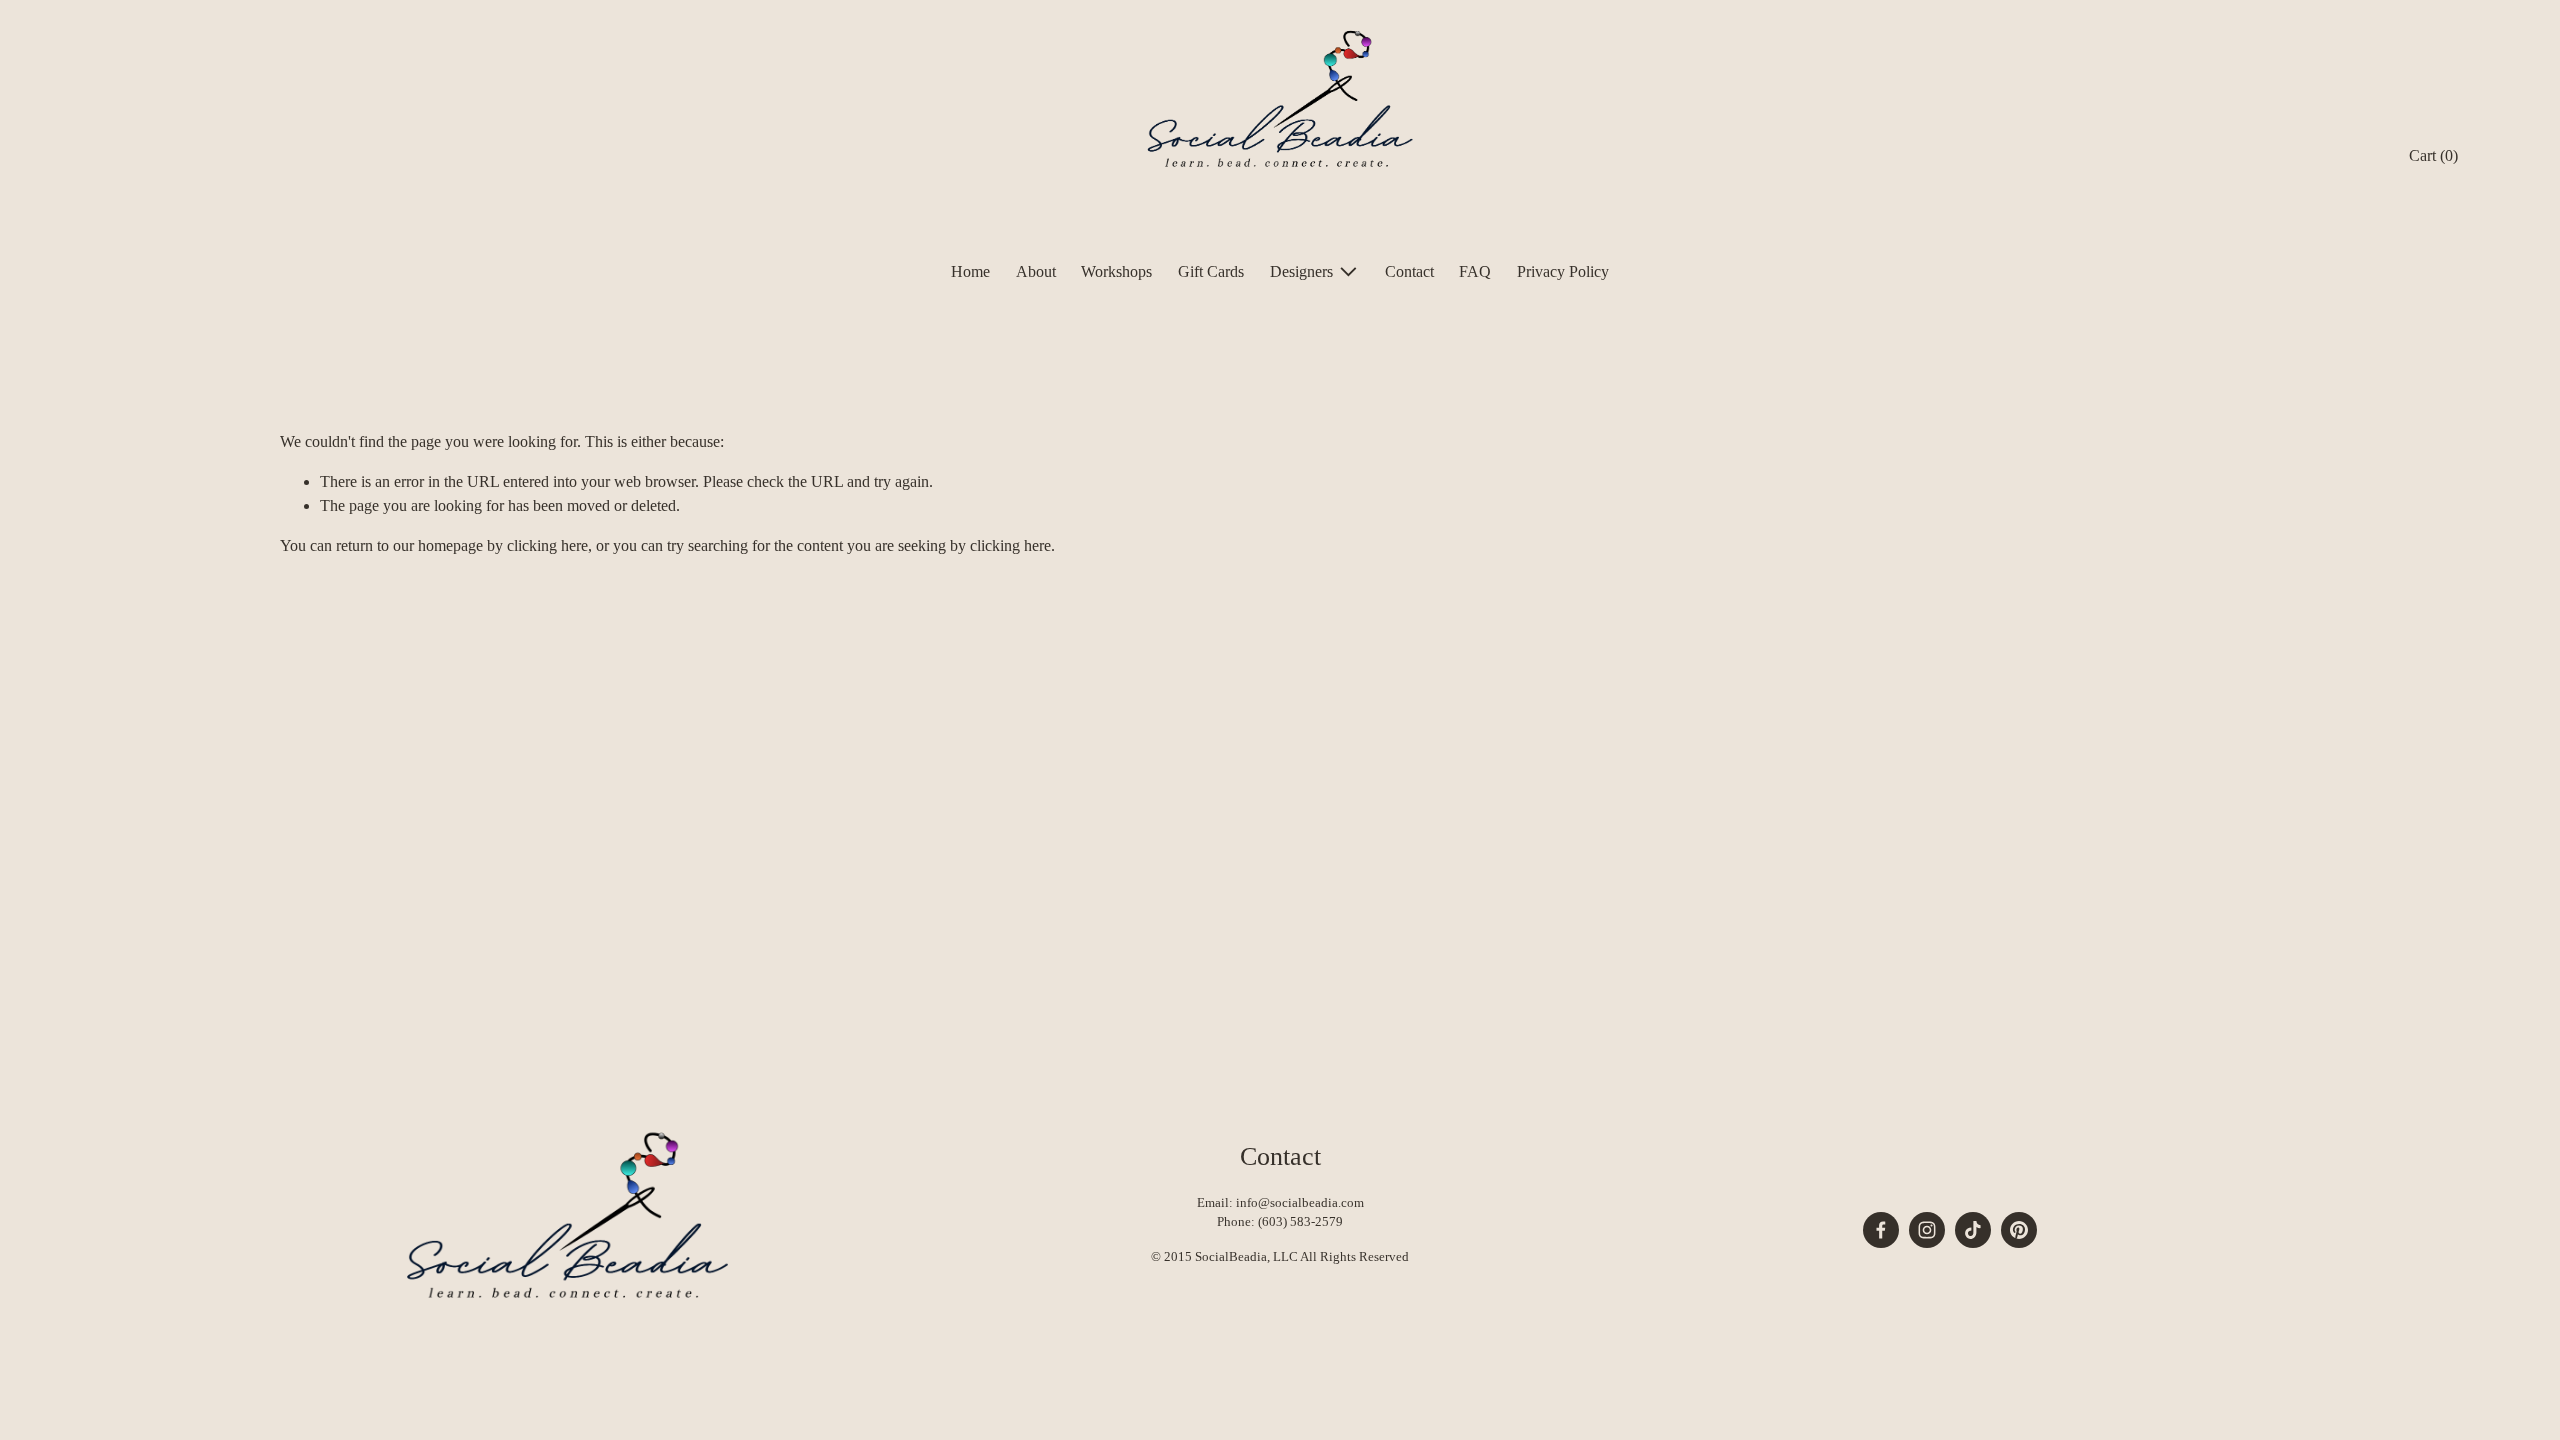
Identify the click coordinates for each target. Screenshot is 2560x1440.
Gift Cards (1211, 271)
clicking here (547, 545)
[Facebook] (1881, 1230)
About (1036, 271)
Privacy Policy (1563, 271)
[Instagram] (1927, 1230)
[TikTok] (1973, 1230)
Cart (2433, 155)
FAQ (1475, 271)
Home (970, 271)
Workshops (1116, 271)
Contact (1409, 271)
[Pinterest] (2019, 1230)
